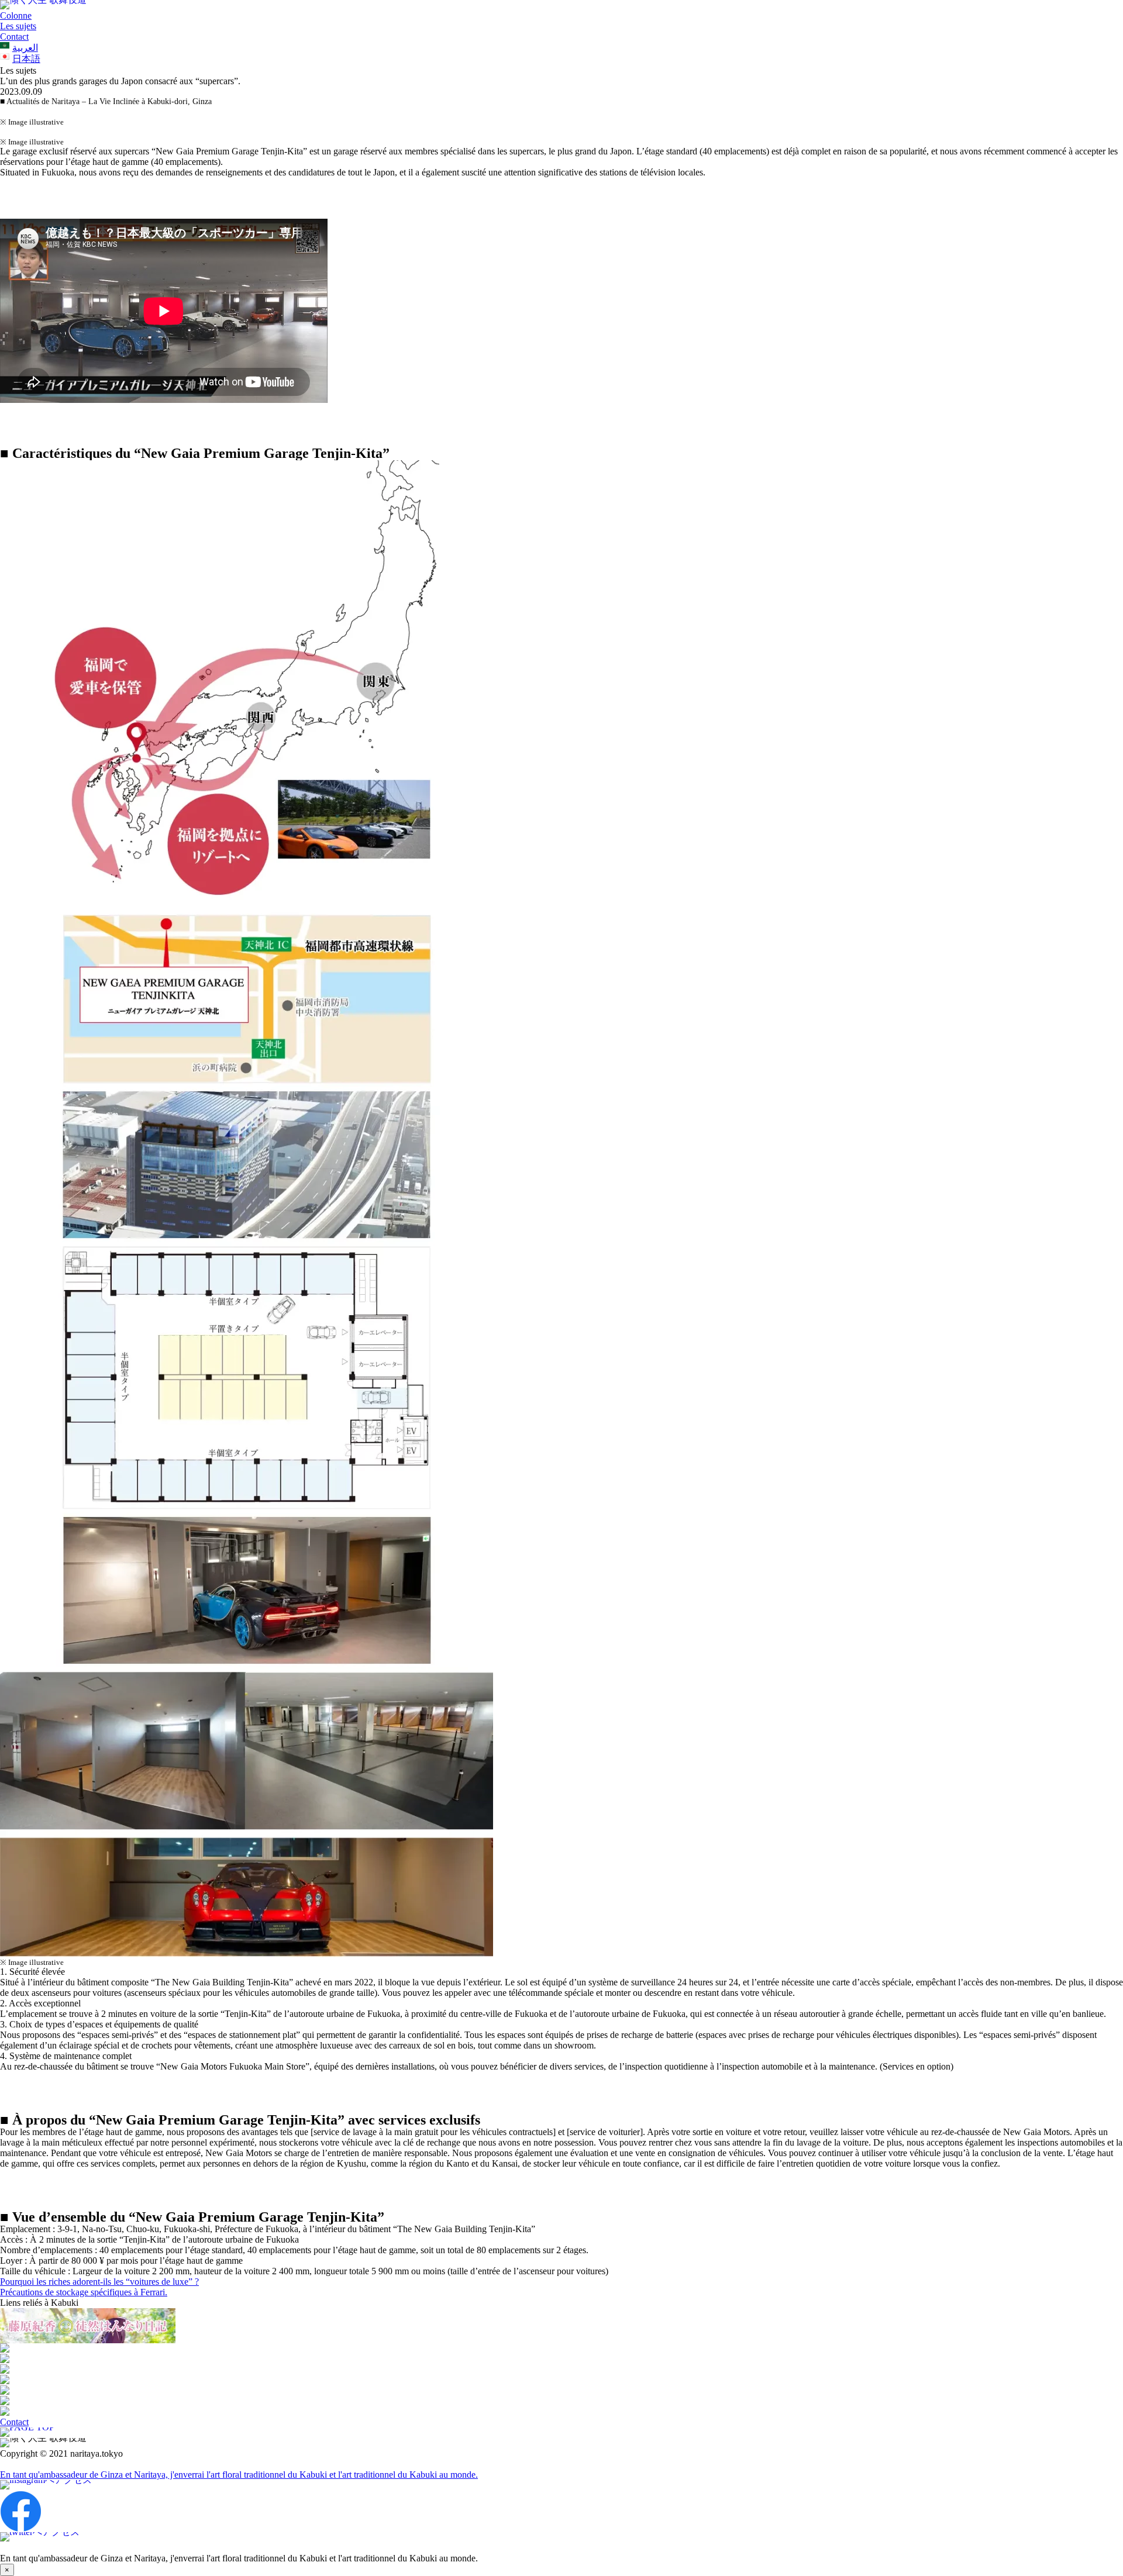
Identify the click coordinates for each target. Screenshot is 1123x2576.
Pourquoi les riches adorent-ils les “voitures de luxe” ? (99, 2282)
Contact (14, 37)
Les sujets (18, 26)
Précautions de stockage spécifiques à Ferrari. (84, 2292)
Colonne (16, 15)
